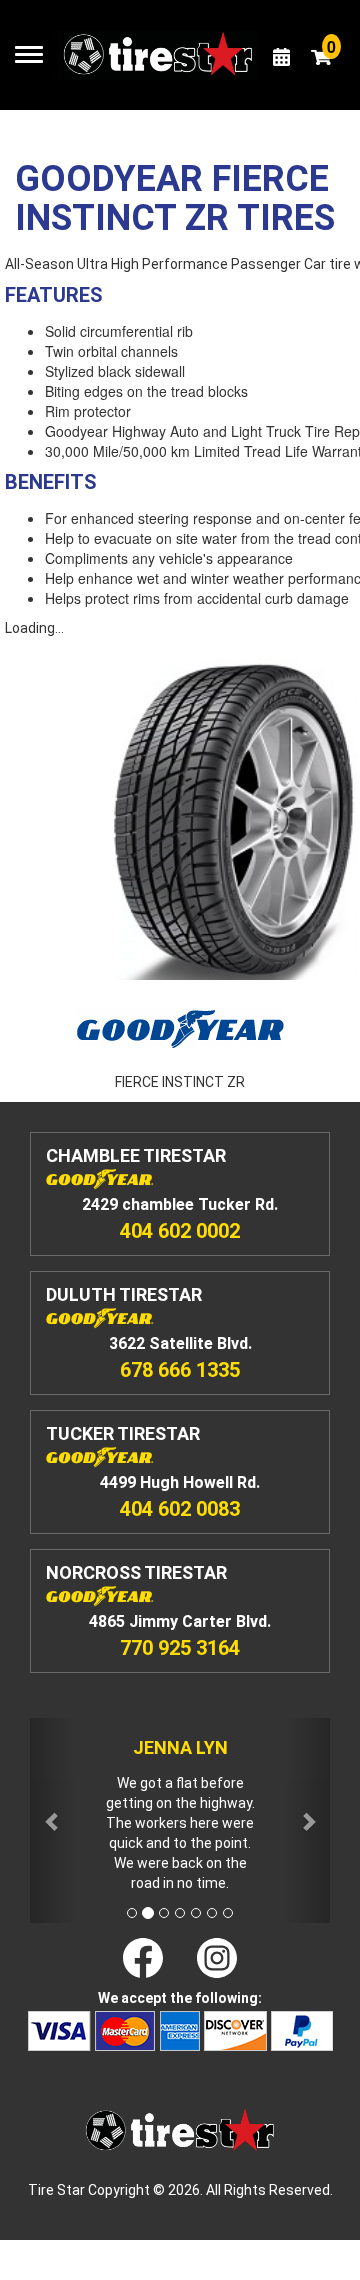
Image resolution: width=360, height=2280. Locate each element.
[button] (52, 1820)
